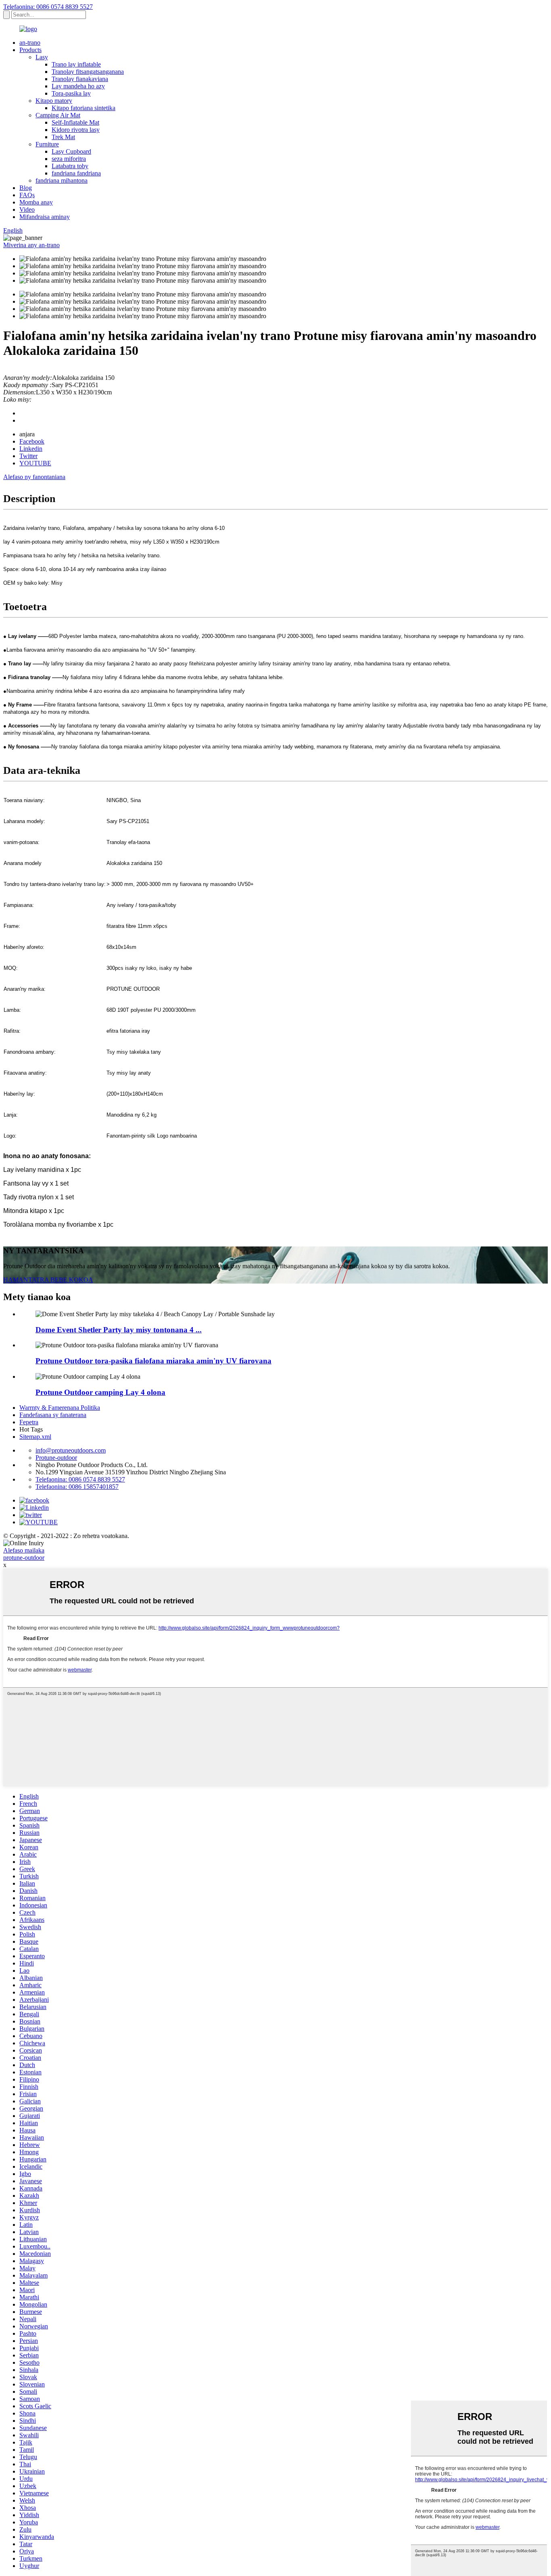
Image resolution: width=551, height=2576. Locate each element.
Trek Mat (63, 137)
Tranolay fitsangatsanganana (88, 72)
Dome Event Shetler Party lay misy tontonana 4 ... (119, 1330)
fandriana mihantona (62, 180)
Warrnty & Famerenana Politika (60, 1408)
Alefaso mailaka (24, 1550)
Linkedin (31, 449)
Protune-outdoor (56, 1458)
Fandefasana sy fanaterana (53, 1415)
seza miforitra (69, 159)
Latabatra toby (70, 166)
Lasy (42, 57)
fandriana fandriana (76, 173)
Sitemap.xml (35, 1437)
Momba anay (36, 202)
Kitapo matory (54, 101)
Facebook (32, 441)
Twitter (28, 456)
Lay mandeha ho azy (78, 86)
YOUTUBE (35, 463)
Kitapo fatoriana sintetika (83, 108)
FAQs (27, 195)
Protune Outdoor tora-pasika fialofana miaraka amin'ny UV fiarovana (153, 1361)
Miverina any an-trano (31, 245)
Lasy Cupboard (71, 151)
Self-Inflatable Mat (75, 122)
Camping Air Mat (58, 115)
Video (27, 209)
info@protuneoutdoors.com (71, 1450)
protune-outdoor (24, 1558)
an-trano (30, 43)
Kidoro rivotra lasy (76, 130)
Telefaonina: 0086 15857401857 (77, 1487)
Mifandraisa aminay (45, 217)
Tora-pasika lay (71, 93)
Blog (26, 188)
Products (30, 50)
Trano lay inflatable (76, 64)
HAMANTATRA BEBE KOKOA (48, 1280)
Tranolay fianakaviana (80, 79)
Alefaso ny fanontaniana (34, 477)
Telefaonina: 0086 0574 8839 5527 (48, 7)
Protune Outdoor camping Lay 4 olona (100, 1392)
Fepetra (29, 1422)
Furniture (47, 144)
